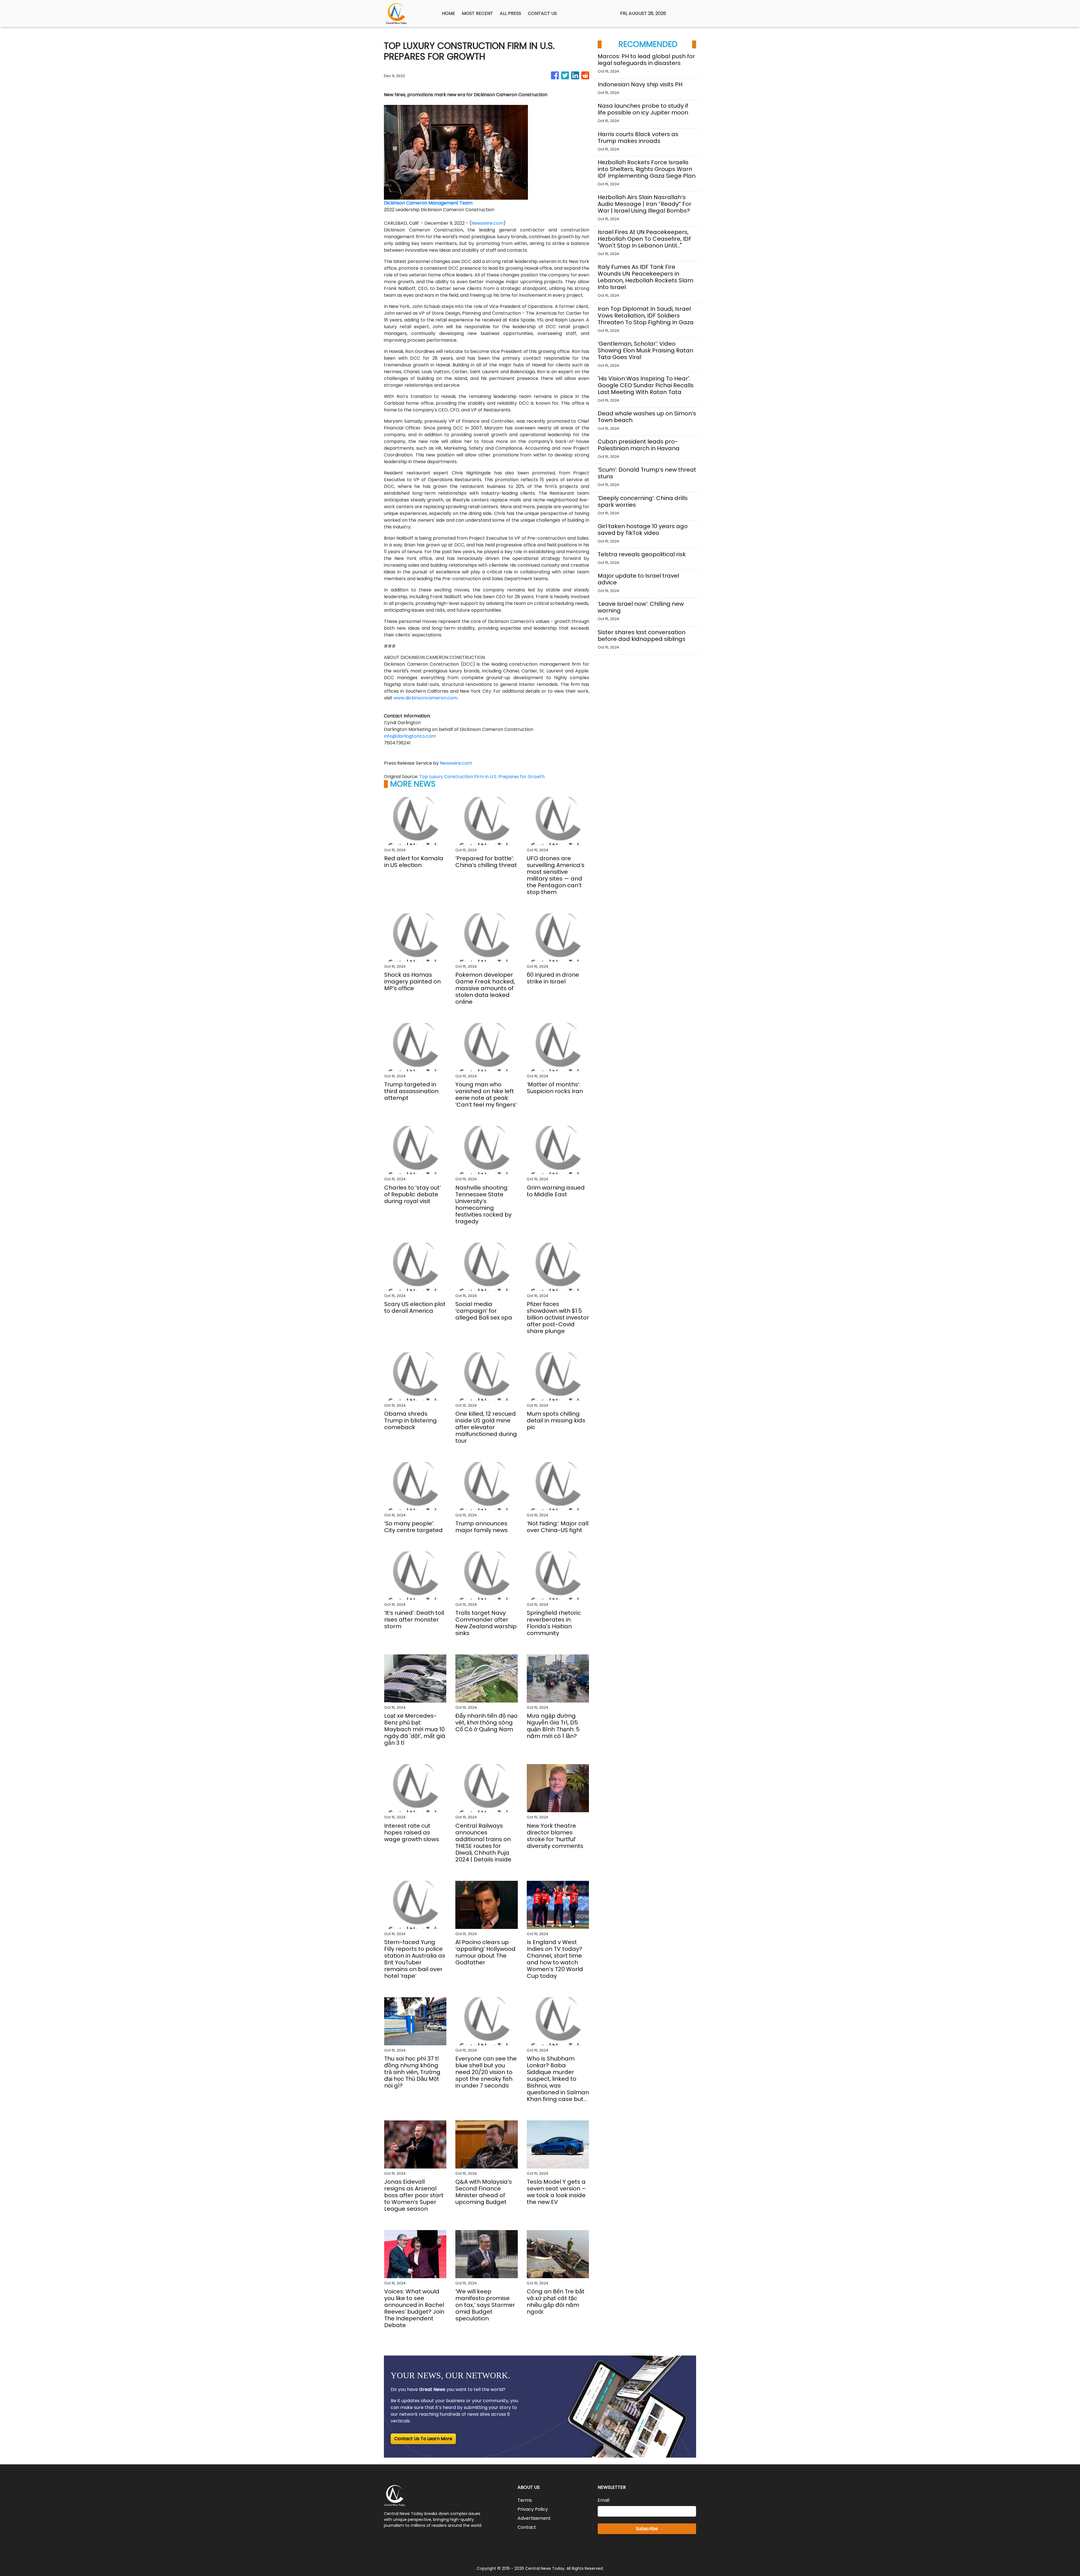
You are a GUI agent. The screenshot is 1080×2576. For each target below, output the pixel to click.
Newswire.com (487, 223)
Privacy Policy (533, 2509)
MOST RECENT (477, 13)
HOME (448, 13)
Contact (527, 2527)
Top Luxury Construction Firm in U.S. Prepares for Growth (482, 777)
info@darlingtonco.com (410, 736)
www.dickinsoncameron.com (425, 698)
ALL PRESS (510, 13)
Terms (525, 2500)
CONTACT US (542, 13)
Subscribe (647, 2529)
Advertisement (534, 2518)
